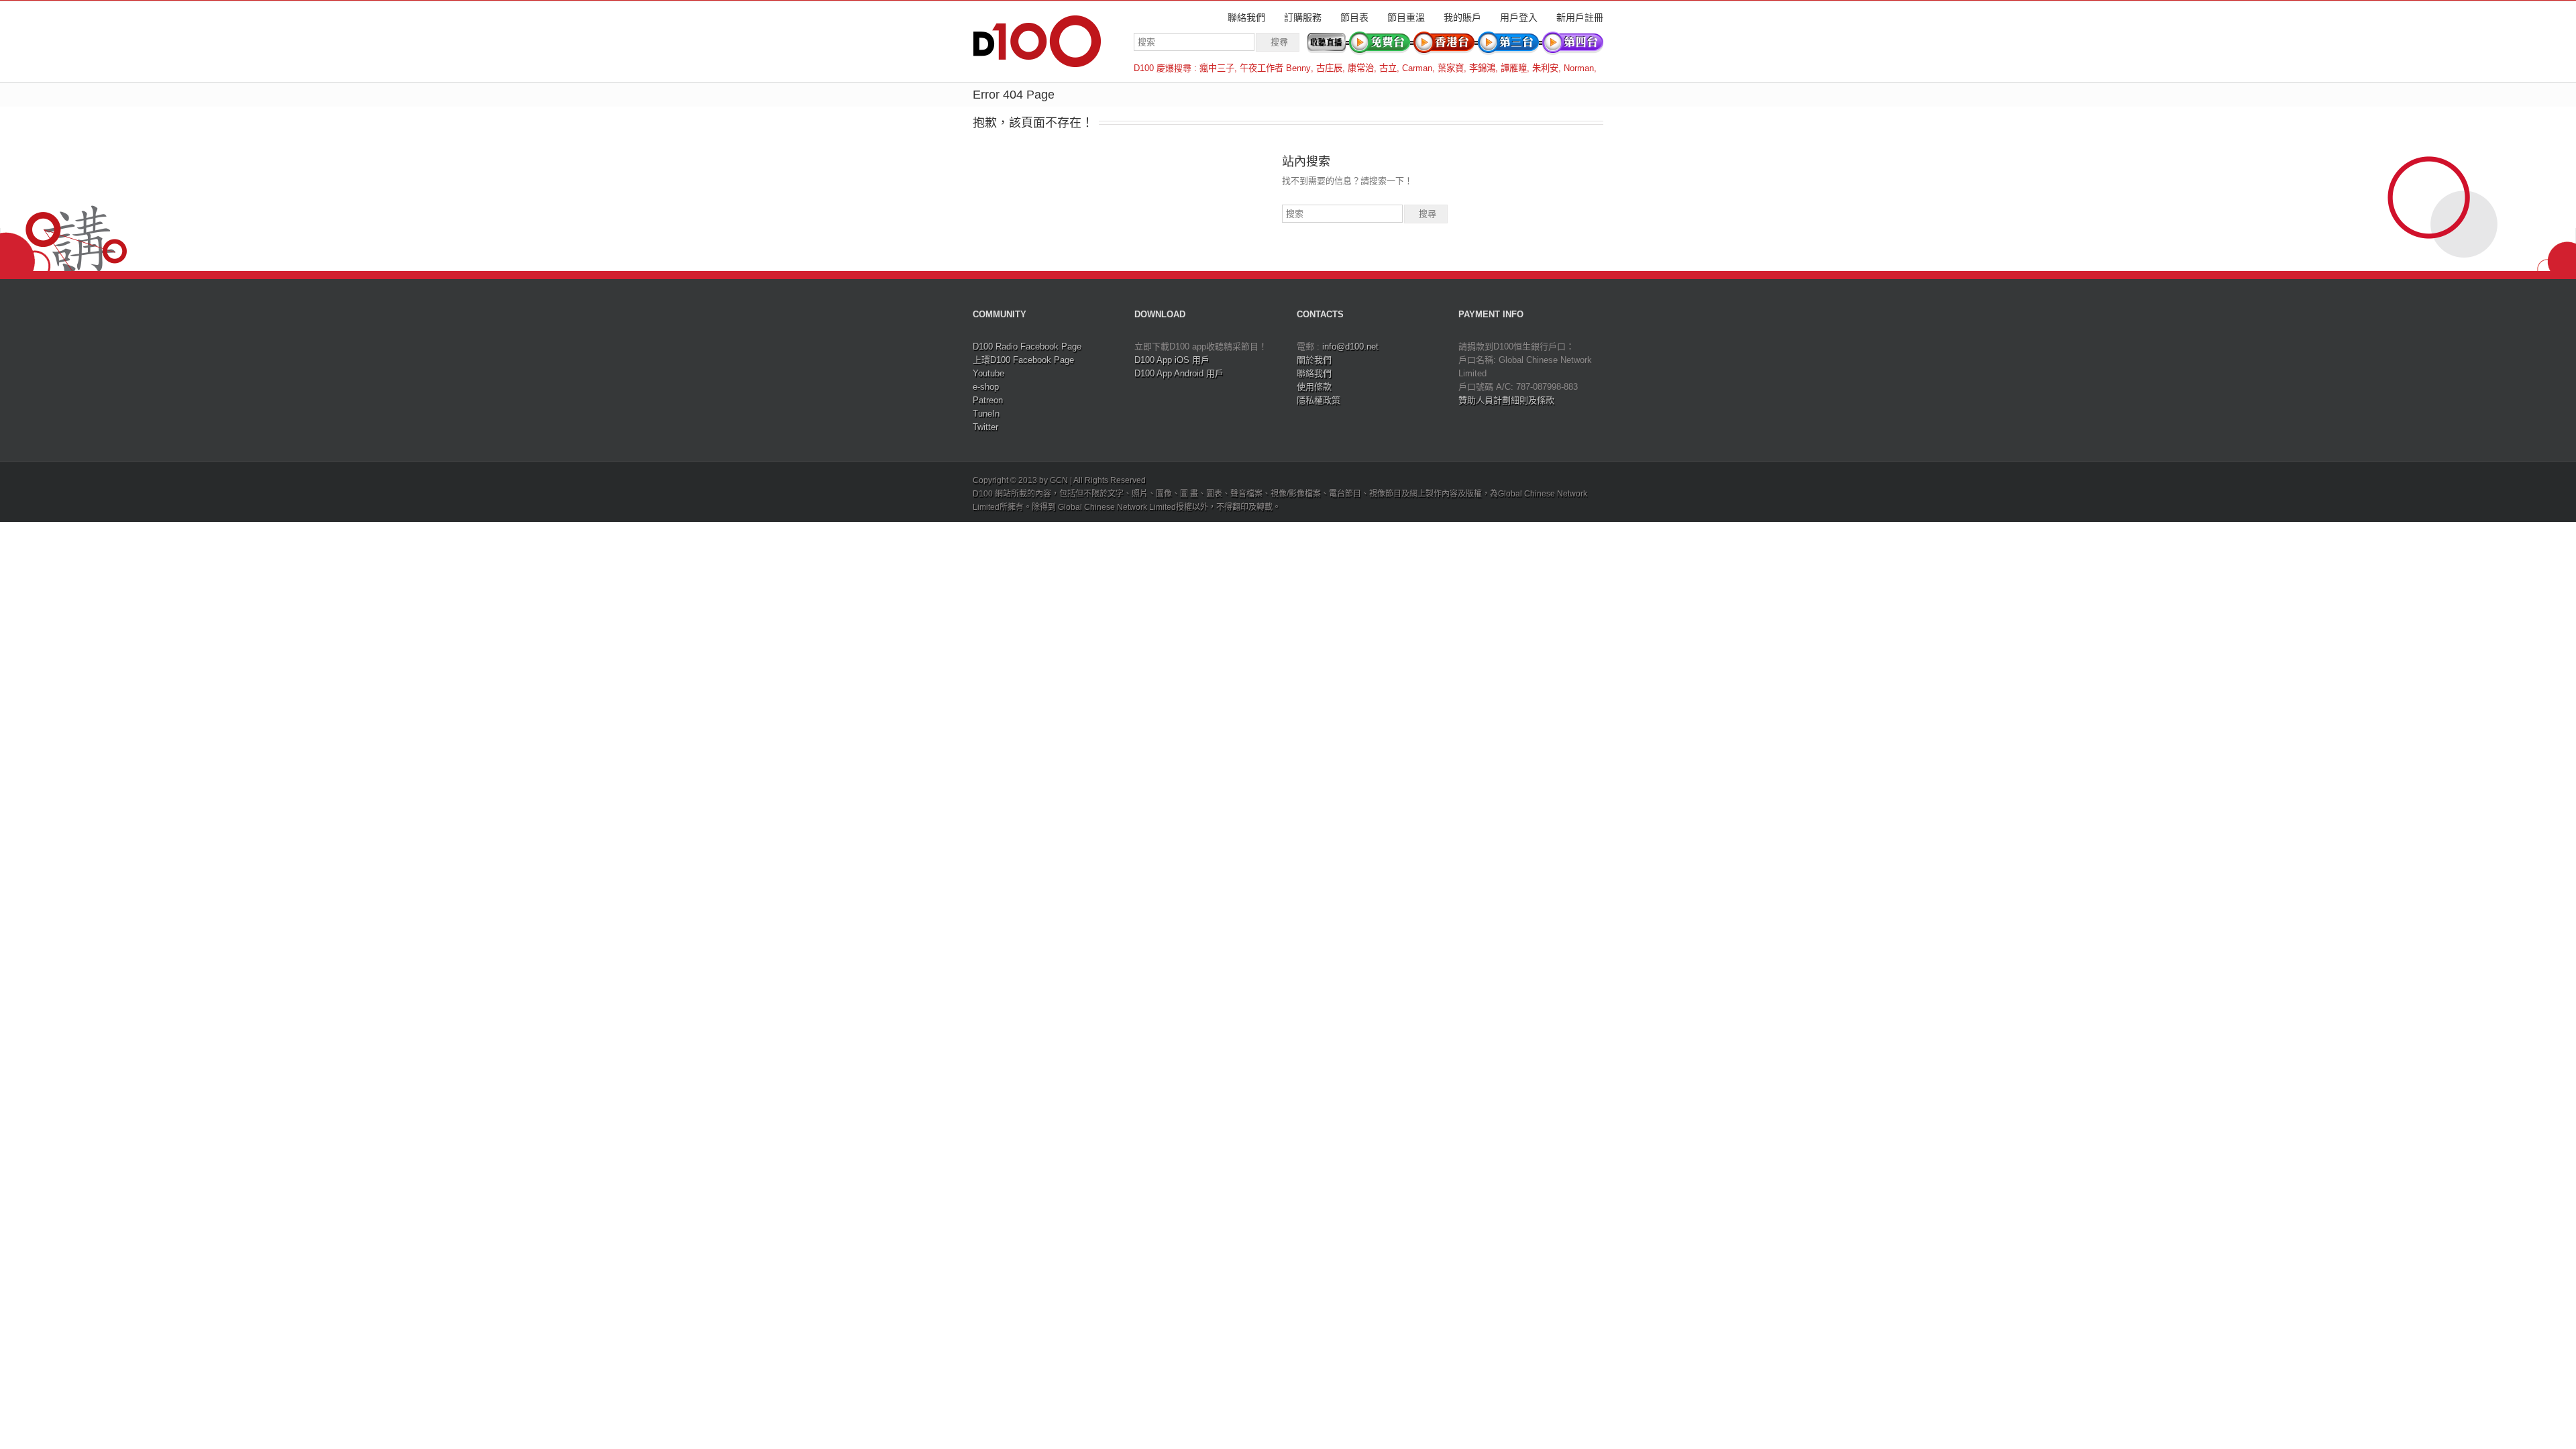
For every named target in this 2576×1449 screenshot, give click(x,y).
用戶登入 (1519, 17)
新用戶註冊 (1580, 17)
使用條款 (1314, 387)
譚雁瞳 (1514, 68)
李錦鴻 (1482, 68)
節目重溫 (1406, 17)
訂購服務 (1303, 17)
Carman (1417, 68)
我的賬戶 (1462, 17)
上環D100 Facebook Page (1023, 360)
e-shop (986, 387)
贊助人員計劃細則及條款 (1506, 400)
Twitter (985, 427)
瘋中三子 (1217, 68)
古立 (1388, 68)
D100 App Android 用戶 (1179, 373)
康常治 (1361, 68)
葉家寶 (1451, 68)
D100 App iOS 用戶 (1172, 360)
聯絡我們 (1246, 17)
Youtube (988, 373)
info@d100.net (1350, 346)
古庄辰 (1329, 68)
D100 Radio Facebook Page (1027, 346)
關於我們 (1314, 360)
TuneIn (986, 414)
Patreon (988, 400)
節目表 (1354, 17)
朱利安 (1545, 68)
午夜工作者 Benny (1275, 68)
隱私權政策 (1319, 400)
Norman (1579, 68)
